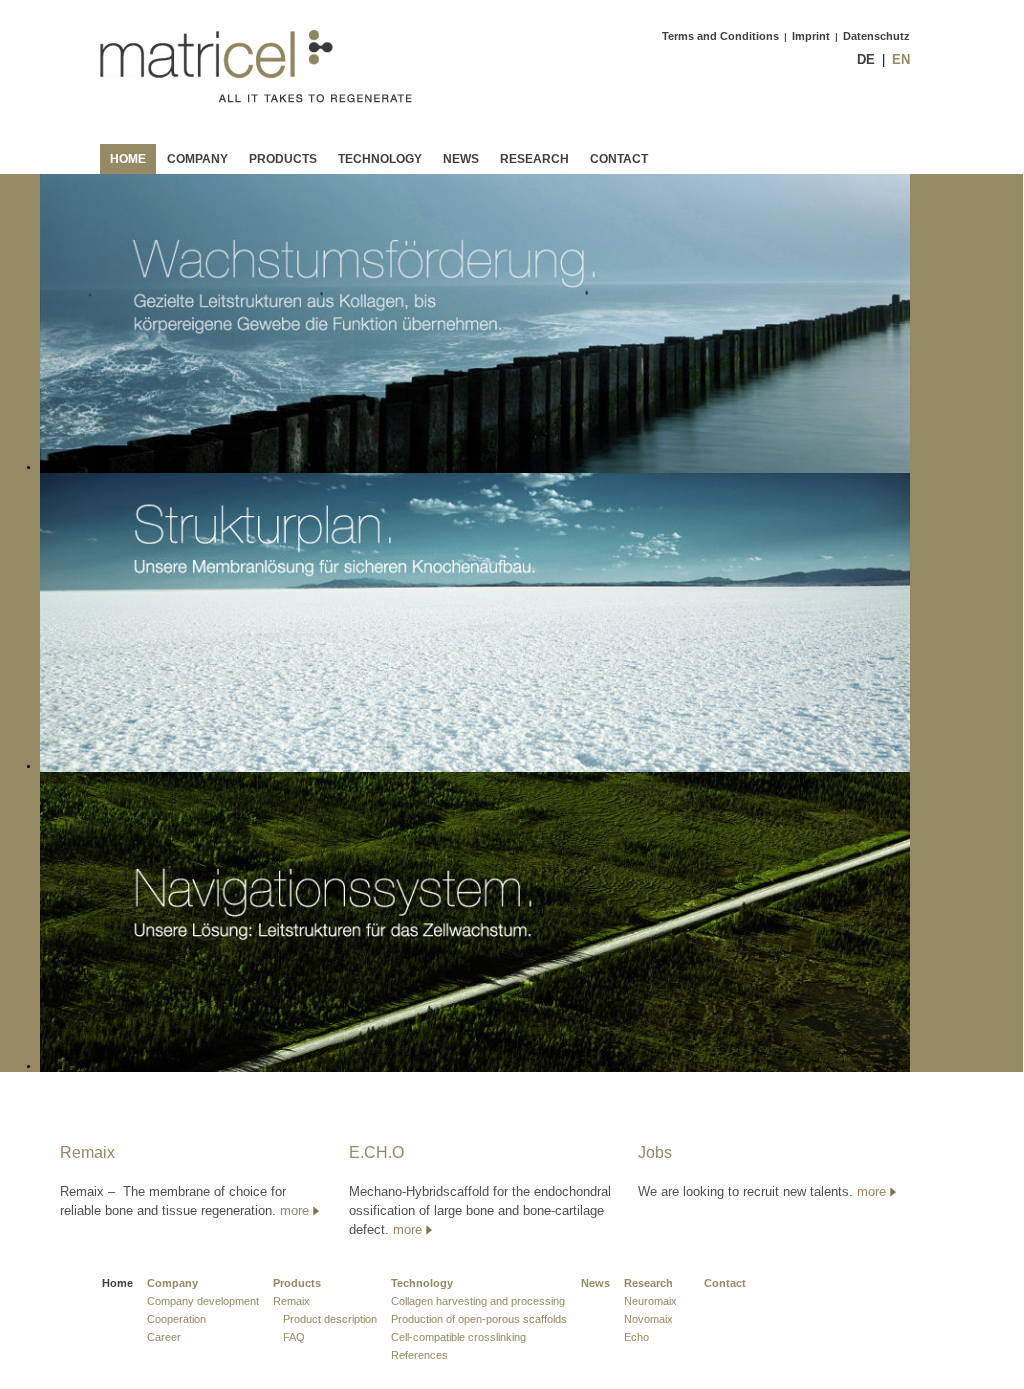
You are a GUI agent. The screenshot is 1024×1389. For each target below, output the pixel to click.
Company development (203, 1301)
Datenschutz (876, 36)
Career (164, 1337)
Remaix (291, 1301)
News (461, 159)
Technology (380, 159)
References (419, 1355)
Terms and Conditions (720, 36)
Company (197, 159)
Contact (619, 159)
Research (534, 159)
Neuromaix (650, 1301)
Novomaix (648, 1319)
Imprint (811, 36)
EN (901, 59)
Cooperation (176, 1319)
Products (283, 159)
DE (866, 59)
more (294, 1210)
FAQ (294, 1337)
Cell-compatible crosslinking (458, 1337)
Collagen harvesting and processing (478, 1301)
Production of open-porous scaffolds (479, 1319)
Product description (330, 1319)
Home (128, 159)
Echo (636, 1337)
